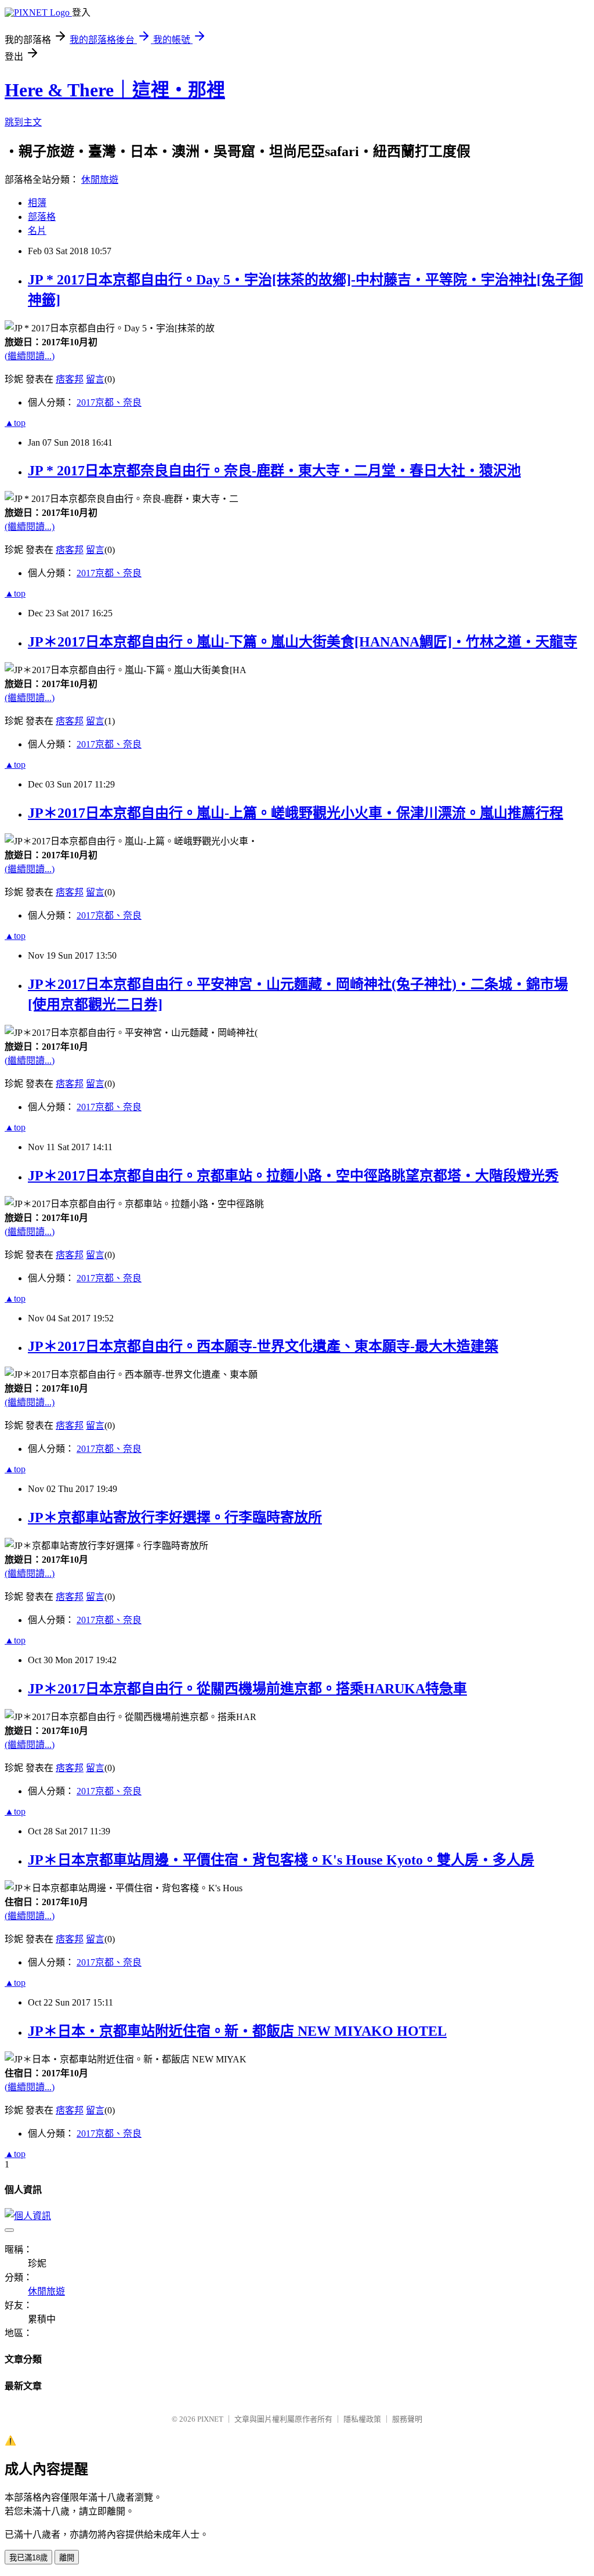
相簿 (37, 203)
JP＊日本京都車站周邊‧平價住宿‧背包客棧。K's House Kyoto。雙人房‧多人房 (281, 1860)
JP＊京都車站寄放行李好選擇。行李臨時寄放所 (175, 1518)
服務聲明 (407, 2419)
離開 (67, 2558)
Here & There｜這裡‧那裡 (115, 90)
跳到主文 (23, 122)
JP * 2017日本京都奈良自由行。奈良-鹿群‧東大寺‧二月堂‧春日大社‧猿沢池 (274, 471)
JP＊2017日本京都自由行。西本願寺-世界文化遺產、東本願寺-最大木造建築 (263, 1346)
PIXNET (210, 2419)
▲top (15, 423)
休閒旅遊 (100, 180)
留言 (95, 379)
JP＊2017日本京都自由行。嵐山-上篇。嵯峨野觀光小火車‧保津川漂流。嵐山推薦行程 (296, 813)
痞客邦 (70, 379)
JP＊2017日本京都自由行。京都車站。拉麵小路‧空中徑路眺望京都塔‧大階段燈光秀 (293, 1176)
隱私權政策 (362, 2419)
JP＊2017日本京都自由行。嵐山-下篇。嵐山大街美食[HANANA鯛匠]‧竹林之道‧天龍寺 (303, 642)
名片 (37, 231)
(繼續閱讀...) (30, 356)
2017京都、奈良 (109, 402)
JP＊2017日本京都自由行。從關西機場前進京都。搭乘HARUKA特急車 (247, 1689)
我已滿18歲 (28, 2558)
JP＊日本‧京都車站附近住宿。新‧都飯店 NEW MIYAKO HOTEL (237, 2031)
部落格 (42, 217)
